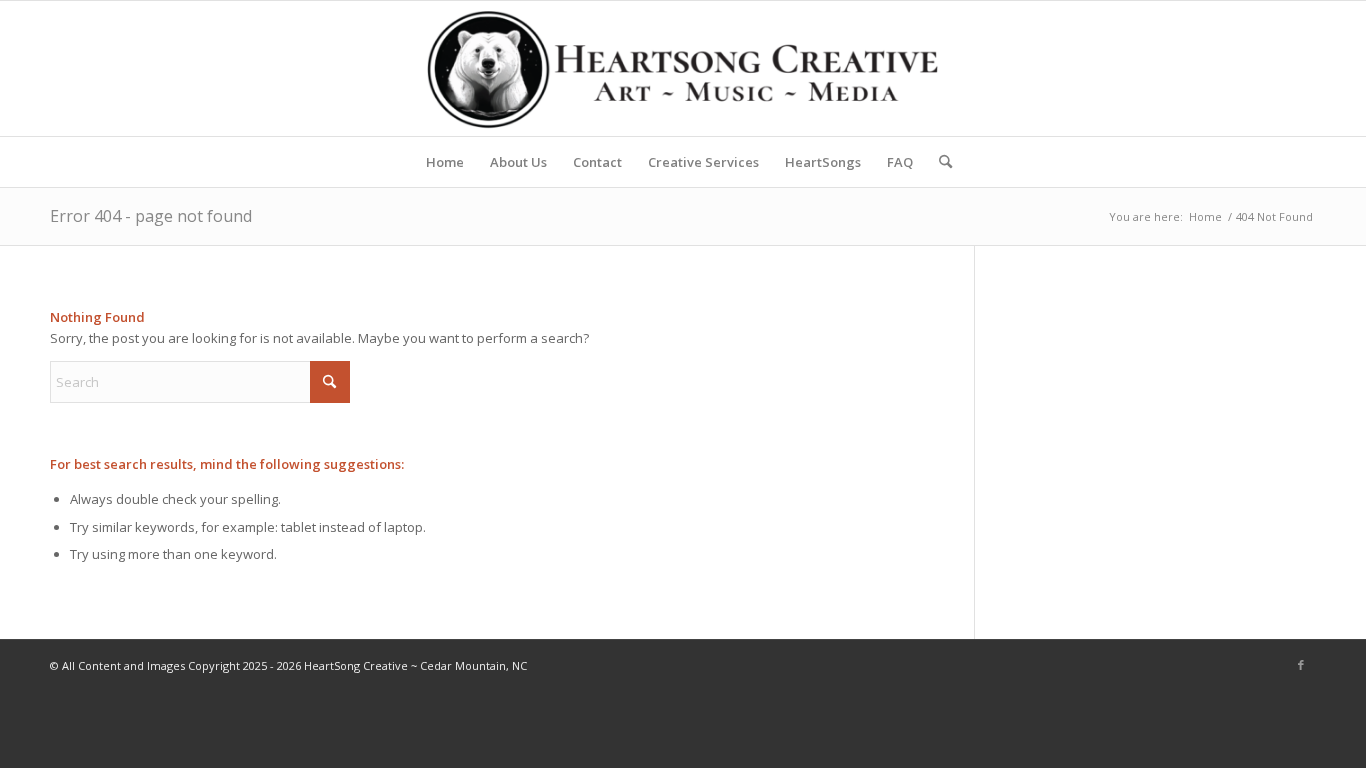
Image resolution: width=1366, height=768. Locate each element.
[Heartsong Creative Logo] (683, 68)
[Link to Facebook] (1301, 665)
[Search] (939, 162)
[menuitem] (445, 162)
